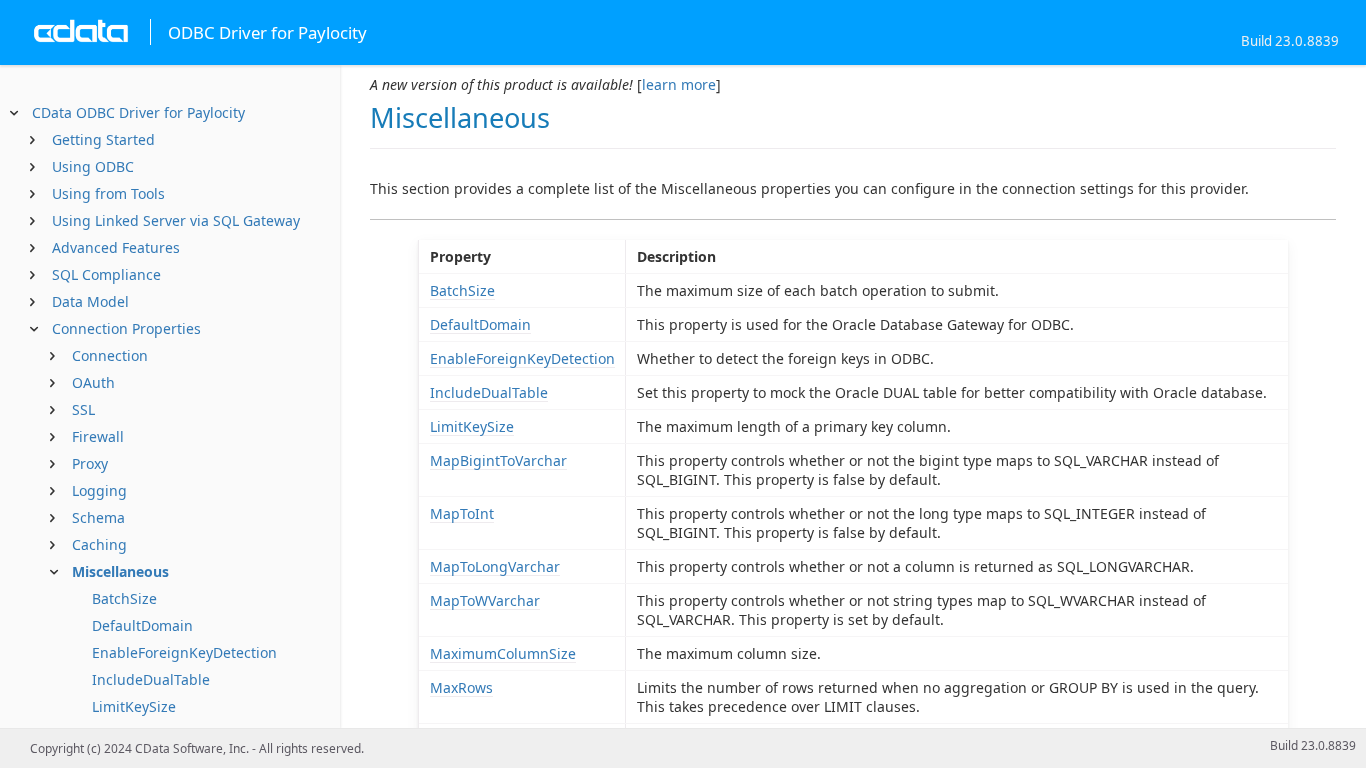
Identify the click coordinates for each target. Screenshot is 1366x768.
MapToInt (462, 513)
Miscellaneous (120, 571)
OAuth (93, 382)
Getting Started (103, 139)
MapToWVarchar (485, 600)
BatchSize (124, 598)
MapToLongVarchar (495, 566)
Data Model (90, 301)
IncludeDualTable (151, 679)
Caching (99, 544)
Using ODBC (93, 166)
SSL (83, 409)
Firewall (98, 436)
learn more (679, 84)
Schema (98, 517)
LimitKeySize (134, 706)
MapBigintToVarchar (498, 460)
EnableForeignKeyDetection (184, 652)
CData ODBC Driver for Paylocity (138, 112)
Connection (110, 355)
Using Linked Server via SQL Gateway (176, 220)
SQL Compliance (106, 274)
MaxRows (461, 687)
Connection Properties (126, 328)
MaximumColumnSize (503, 653)
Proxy (90, 463)
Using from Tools (108, 193)
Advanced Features (116, 247)
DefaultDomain (142, 625)
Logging (99, 490)
